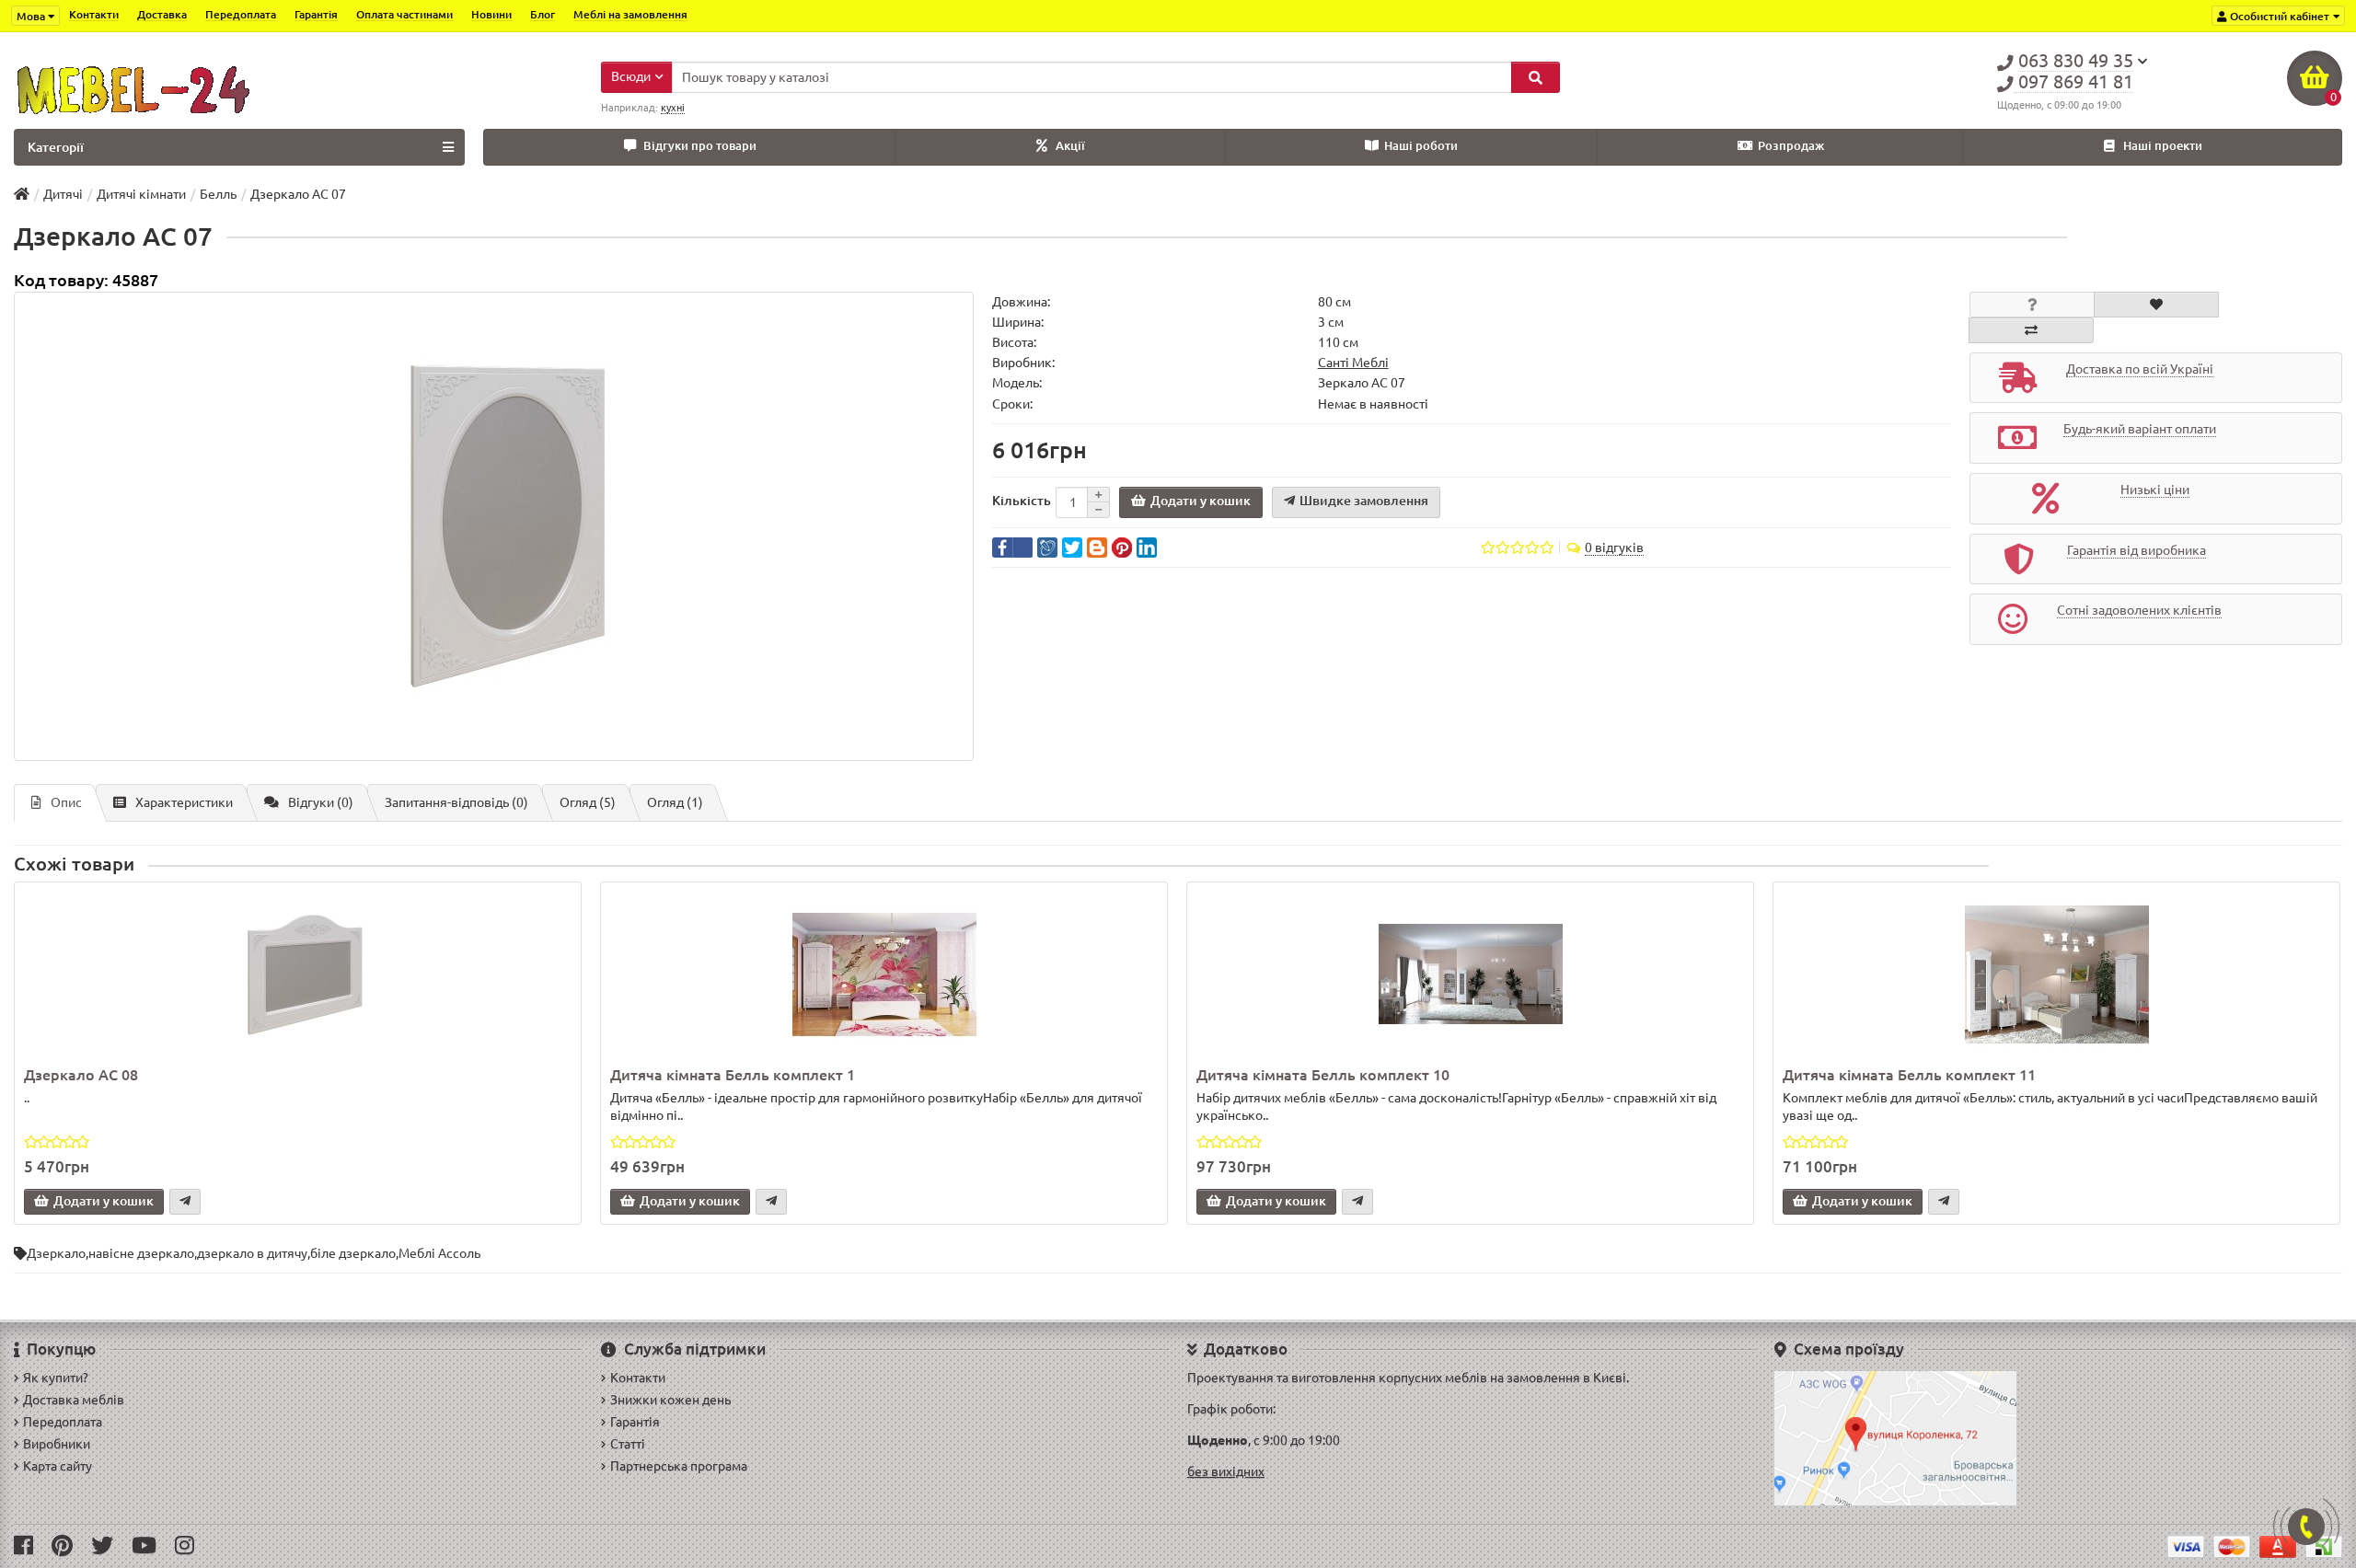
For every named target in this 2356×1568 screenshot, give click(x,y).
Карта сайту (58, 1466)
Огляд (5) (588, 802)
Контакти (94, 14)
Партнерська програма (679, 1466)
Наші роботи (1421, 146)
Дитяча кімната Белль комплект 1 (733, 1075)
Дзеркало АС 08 (81, 1075)
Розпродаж (1791, 146)
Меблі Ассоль (439, 1253)
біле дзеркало (353, 1253)
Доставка (162, 14)
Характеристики (184, 802)
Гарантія (316, 14)
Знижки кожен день (670, 1400)
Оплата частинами (404, 14)
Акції (1070, 146)
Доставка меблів (74, 1400)
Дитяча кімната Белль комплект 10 (1323, 1075)
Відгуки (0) (321, 802)
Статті (628, 1444)
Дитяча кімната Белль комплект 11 (1909, 1075)
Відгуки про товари (700, 146)
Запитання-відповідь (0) (456, 802)
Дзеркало (56, 1253)
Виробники (57, 1444)
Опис (66, 802)
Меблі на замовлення (630, 14)
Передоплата (241, 14)
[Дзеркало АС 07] (494, 526)
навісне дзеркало (141, 1253)
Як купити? (56, 1378)
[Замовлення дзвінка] (2306, 1527)
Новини (491, 14)
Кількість (1022, 501)
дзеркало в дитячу (252, 1253)
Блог (543, 14)
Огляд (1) (675, 802)
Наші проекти (2163, 146)
